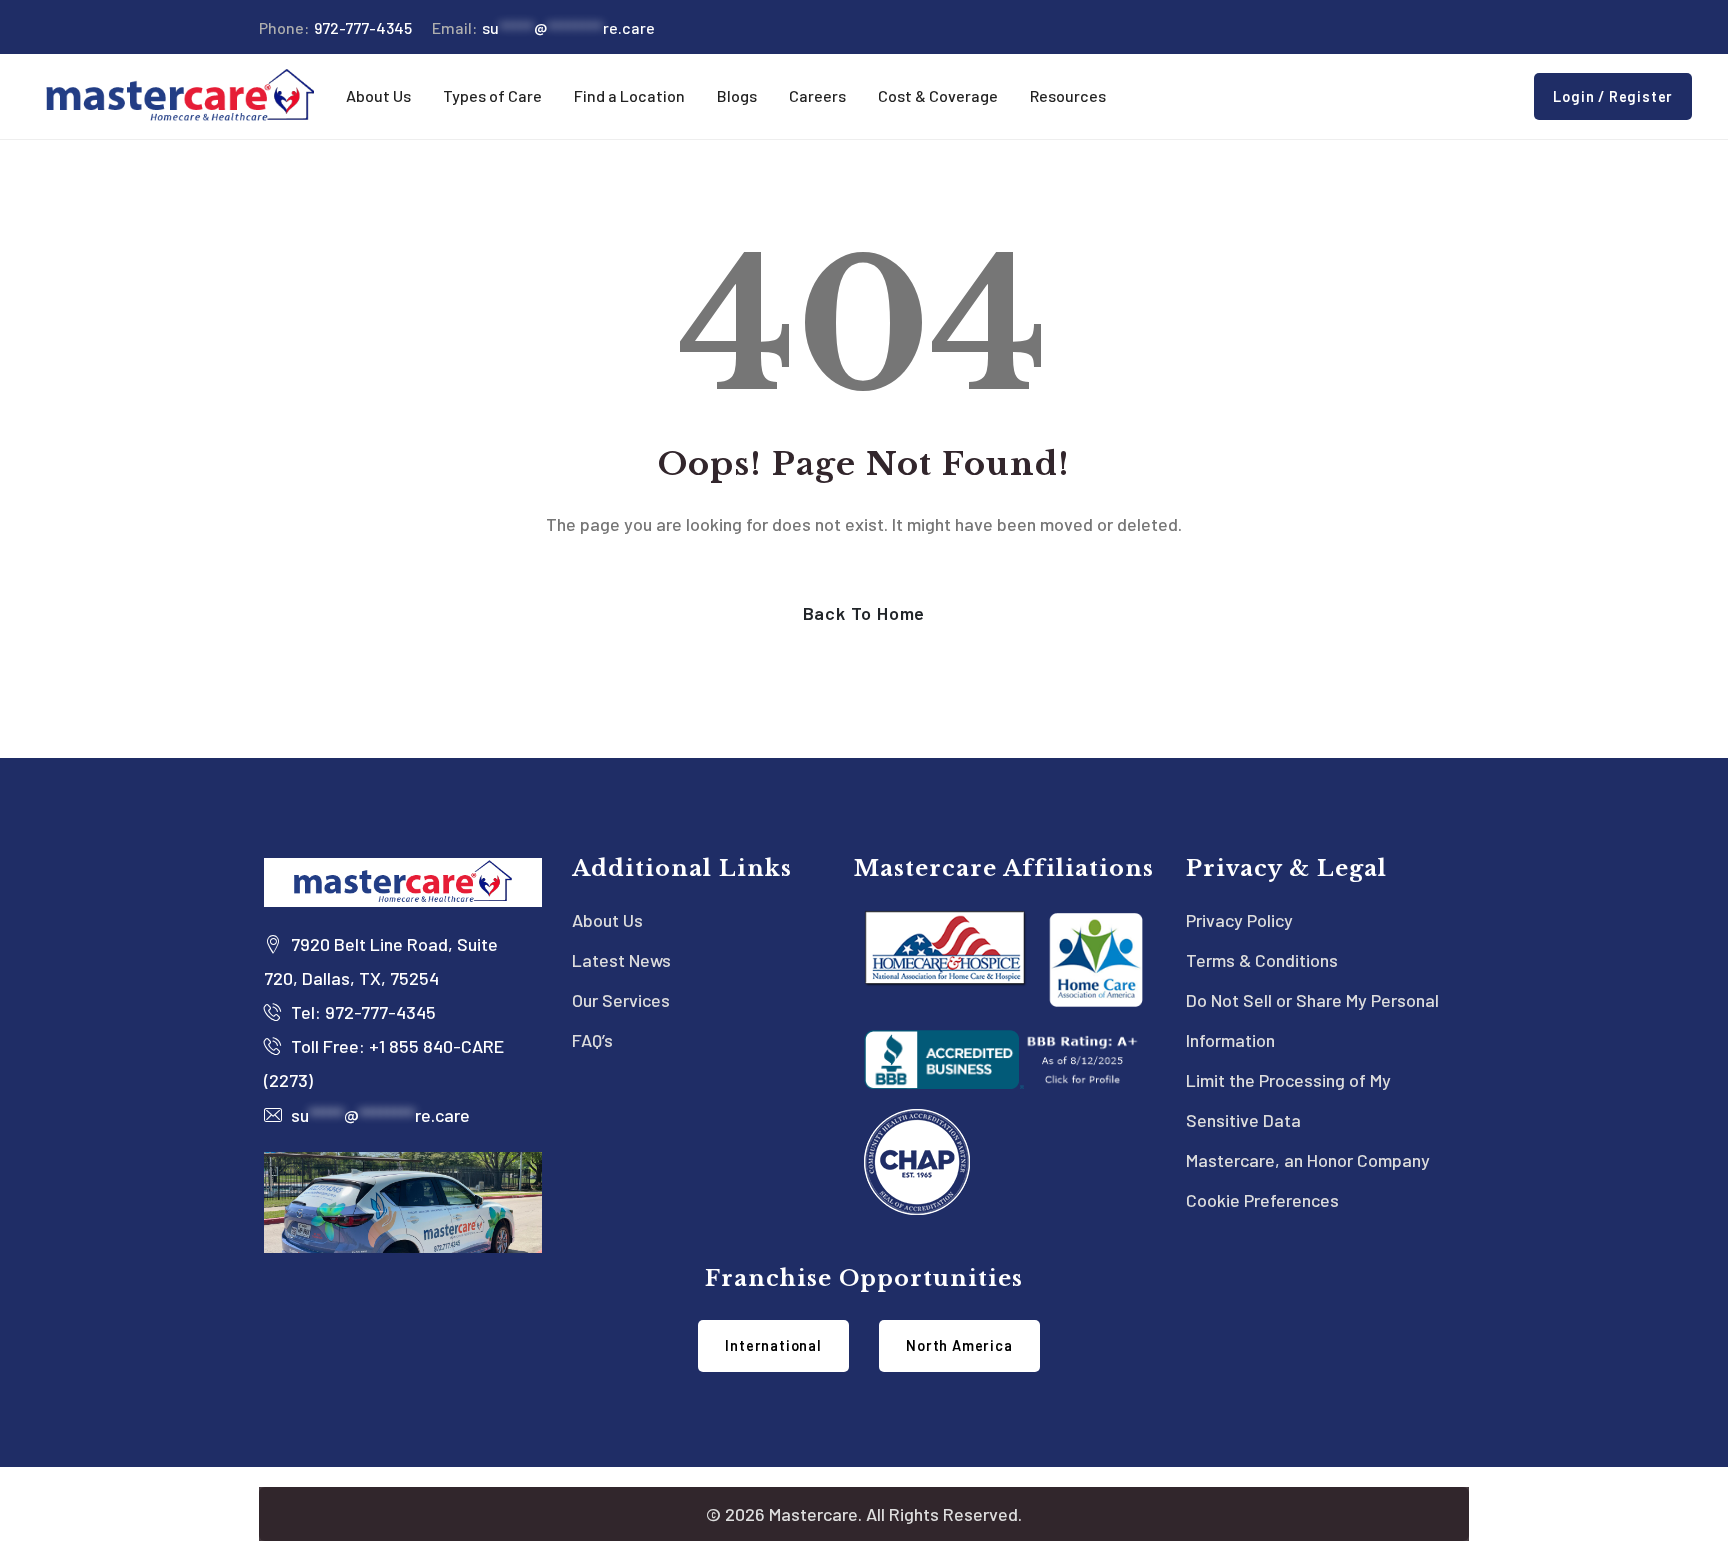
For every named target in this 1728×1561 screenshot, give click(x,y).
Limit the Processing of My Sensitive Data (1288, 1100)
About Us (607, 920)
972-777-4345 (335, 27)
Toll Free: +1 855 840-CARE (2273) (384, 1063)
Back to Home (864, 613)
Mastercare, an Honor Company (1308, 1160)
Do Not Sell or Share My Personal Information (1312, 1020)
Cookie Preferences (1262, 1200)
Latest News (621, 960)
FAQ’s (592, 1040)
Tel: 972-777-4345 (361, 1012)
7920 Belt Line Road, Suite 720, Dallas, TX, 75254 (381, 961)
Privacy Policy (1239, 920)
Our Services (621, 1000)
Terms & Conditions (1262, 960)
